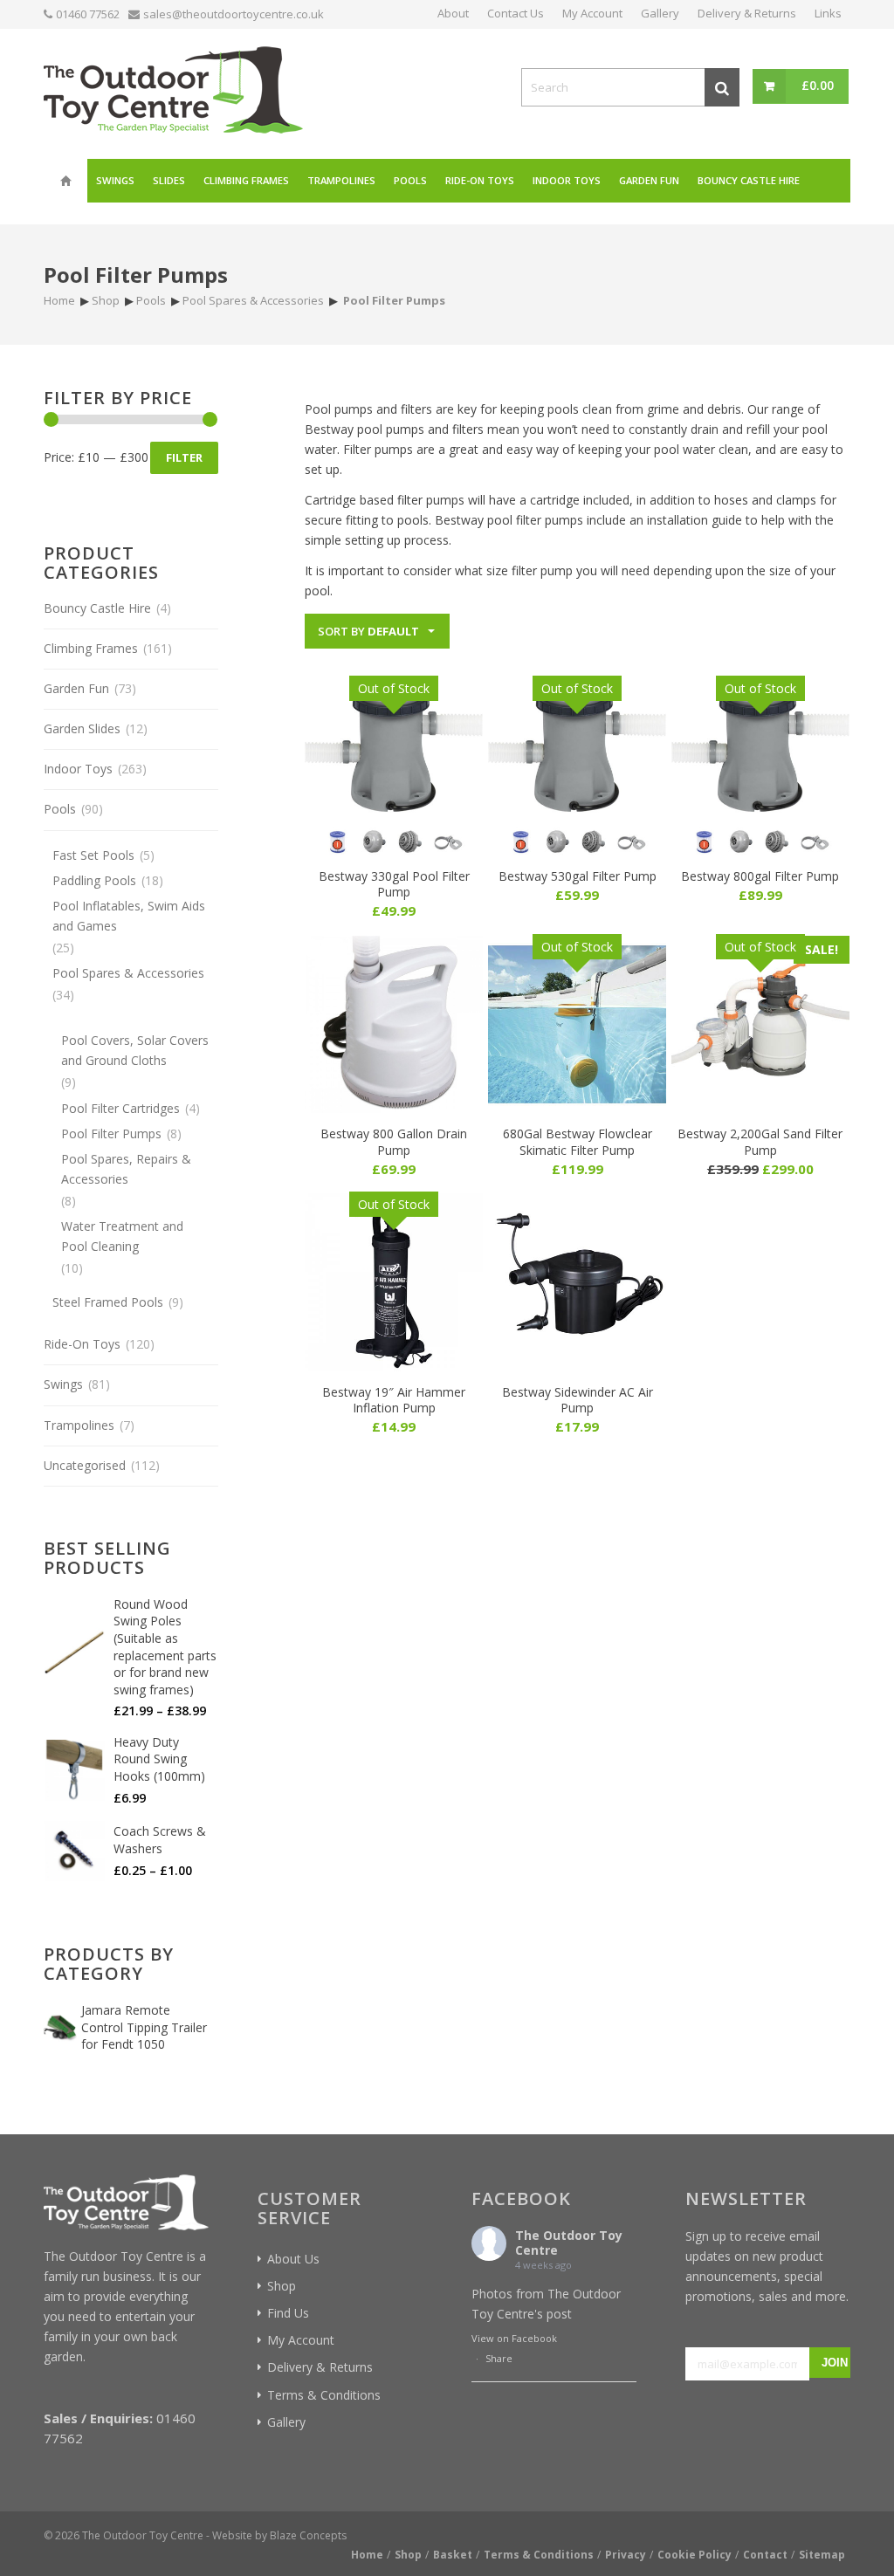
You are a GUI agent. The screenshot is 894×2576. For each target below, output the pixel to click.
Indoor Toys (78, 769)
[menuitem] (65, 181)
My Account (301, 2340)
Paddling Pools (94, 880)
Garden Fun (76, 688)
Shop (282, 2286)
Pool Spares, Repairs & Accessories (126, 1169)
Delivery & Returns (320, 2367)
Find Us (288, 2313)
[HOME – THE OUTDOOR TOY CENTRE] (65, 181)
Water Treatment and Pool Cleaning (122, 1236)
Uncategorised (85, 1465)
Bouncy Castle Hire (97, 608)
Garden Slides (82, 728)
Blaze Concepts (308, 2535)
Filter (184, 457)
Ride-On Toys (82, 1344)
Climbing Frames (91, 648)
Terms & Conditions (324, 2395)
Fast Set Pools (93, 855)
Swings (63, 1384)
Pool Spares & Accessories (128, 973)
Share (499, 2358)
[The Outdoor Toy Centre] (173, 87)
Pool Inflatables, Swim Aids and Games (129, 916)
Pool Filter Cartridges (120, 1108)
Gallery (286, 2422)
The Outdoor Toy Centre (569, 2243)
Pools (60, 809)
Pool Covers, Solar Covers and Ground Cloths (135, 1050)
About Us (293, 2259)
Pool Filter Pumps (111, 1133)
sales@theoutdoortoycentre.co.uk (234, 14)
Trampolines (79, 1425)
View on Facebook (514, 2338)
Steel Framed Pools (108, 1302)
